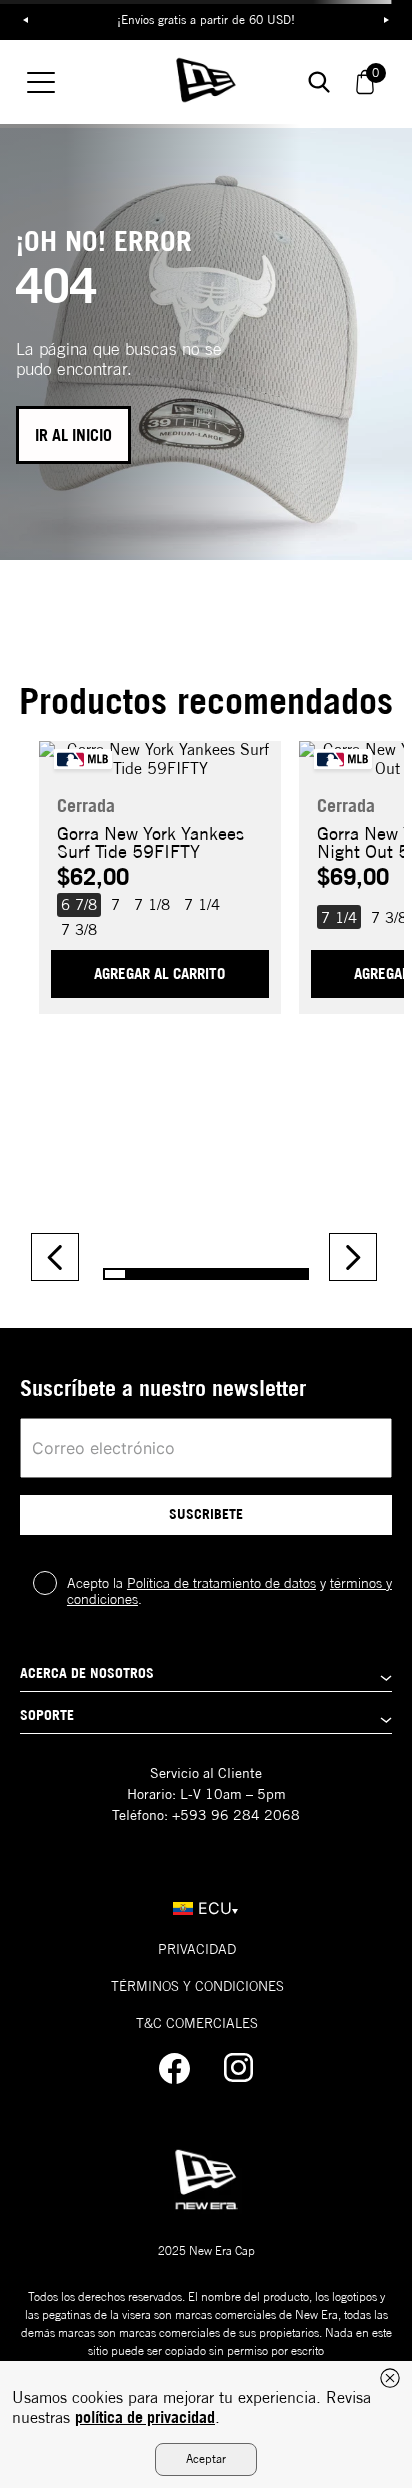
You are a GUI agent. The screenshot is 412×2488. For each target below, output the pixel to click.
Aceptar (206, 2458)
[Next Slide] (353, 1257)
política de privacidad (145, 2417)
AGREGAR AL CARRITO (159, 973)
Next (387, 20)
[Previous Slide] (55, 1257)
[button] (79, 905)
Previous (25, 20)
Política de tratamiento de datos (221, 1583)
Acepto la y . (229, 1591)
